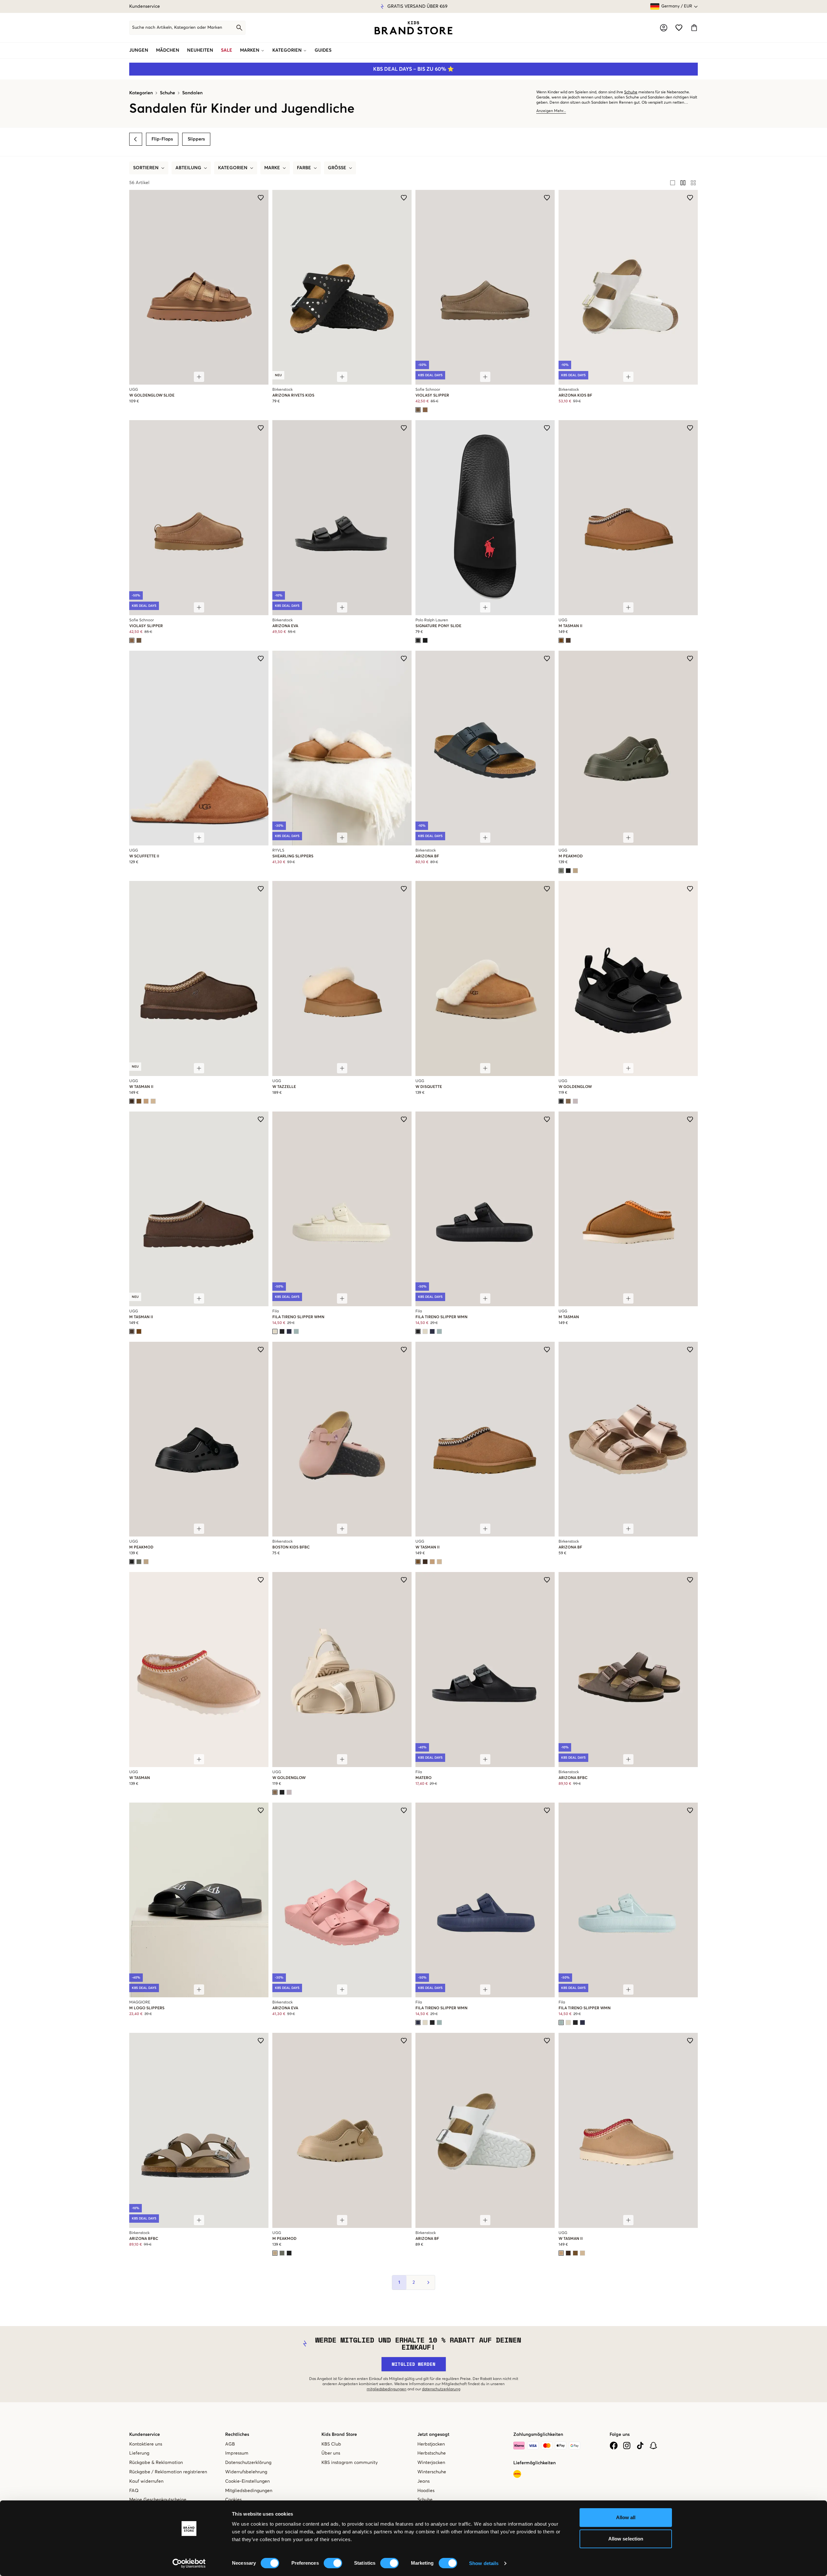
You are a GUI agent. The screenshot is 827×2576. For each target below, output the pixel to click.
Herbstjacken (431, 2444)
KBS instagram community (350, 2463)
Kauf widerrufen (146, 2481)
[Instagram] (627, 2446)
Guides (323, 50)
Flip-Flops (162, 139)
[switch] (333, 2563)
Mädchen (168, 50)
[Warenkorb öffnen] (694, 28)
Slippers (196, 139)
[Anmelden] (664, 28)
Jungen (139, 50)
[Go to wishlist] (679, 28)
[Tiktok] (640, 2446)
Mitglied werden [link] (414, 2364)
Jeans (424, 2481)
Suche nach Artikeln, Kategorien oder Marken (177, 28)
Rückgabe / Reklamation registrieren (168, 2472)
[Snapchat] (653, 2446)
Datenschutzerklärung (248, 2463)
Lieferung (139, 2453)
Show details (484, 2563)
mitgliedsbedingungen (387, 2389)
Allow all (626, 2517)
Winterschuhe (432, 2472)
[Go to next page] (428, 2282)
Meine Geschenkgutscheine (158, 2500)
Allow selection (626, 2539)
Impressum (237, 2453)
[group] (683, 183)
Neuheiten (200, 50)
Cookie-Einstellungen (247, 2481)
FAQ (134, 2491)
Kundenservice (145, 6)
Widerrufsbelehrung (246, 2472)
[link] (413, 28)
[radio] (673, 183)
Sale (227, 50)
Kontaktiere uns (146, 2444)
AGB (230, 2444)
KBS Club (331, 2444)
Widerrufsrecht (387, 6)
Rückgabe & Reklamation (156, 2463)
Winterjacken (431, 2463)
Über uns (331, 2453)
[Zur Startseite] (413, 28)
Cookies (233, 2500)
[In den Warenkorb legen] (199, 377)
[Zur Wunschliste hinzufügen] (261, 198)
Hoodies (426, 2491)
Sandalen (192, 93)
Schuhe (167, 93)
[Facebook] (614, 2446)
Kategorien (287, 50)
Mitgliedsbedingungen (249, 2491)
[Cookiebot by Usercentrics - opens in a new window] (189, 2563)
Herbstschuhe (432, 2453)
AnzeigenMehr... (551, 111)
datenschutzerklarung (441, 2389)
